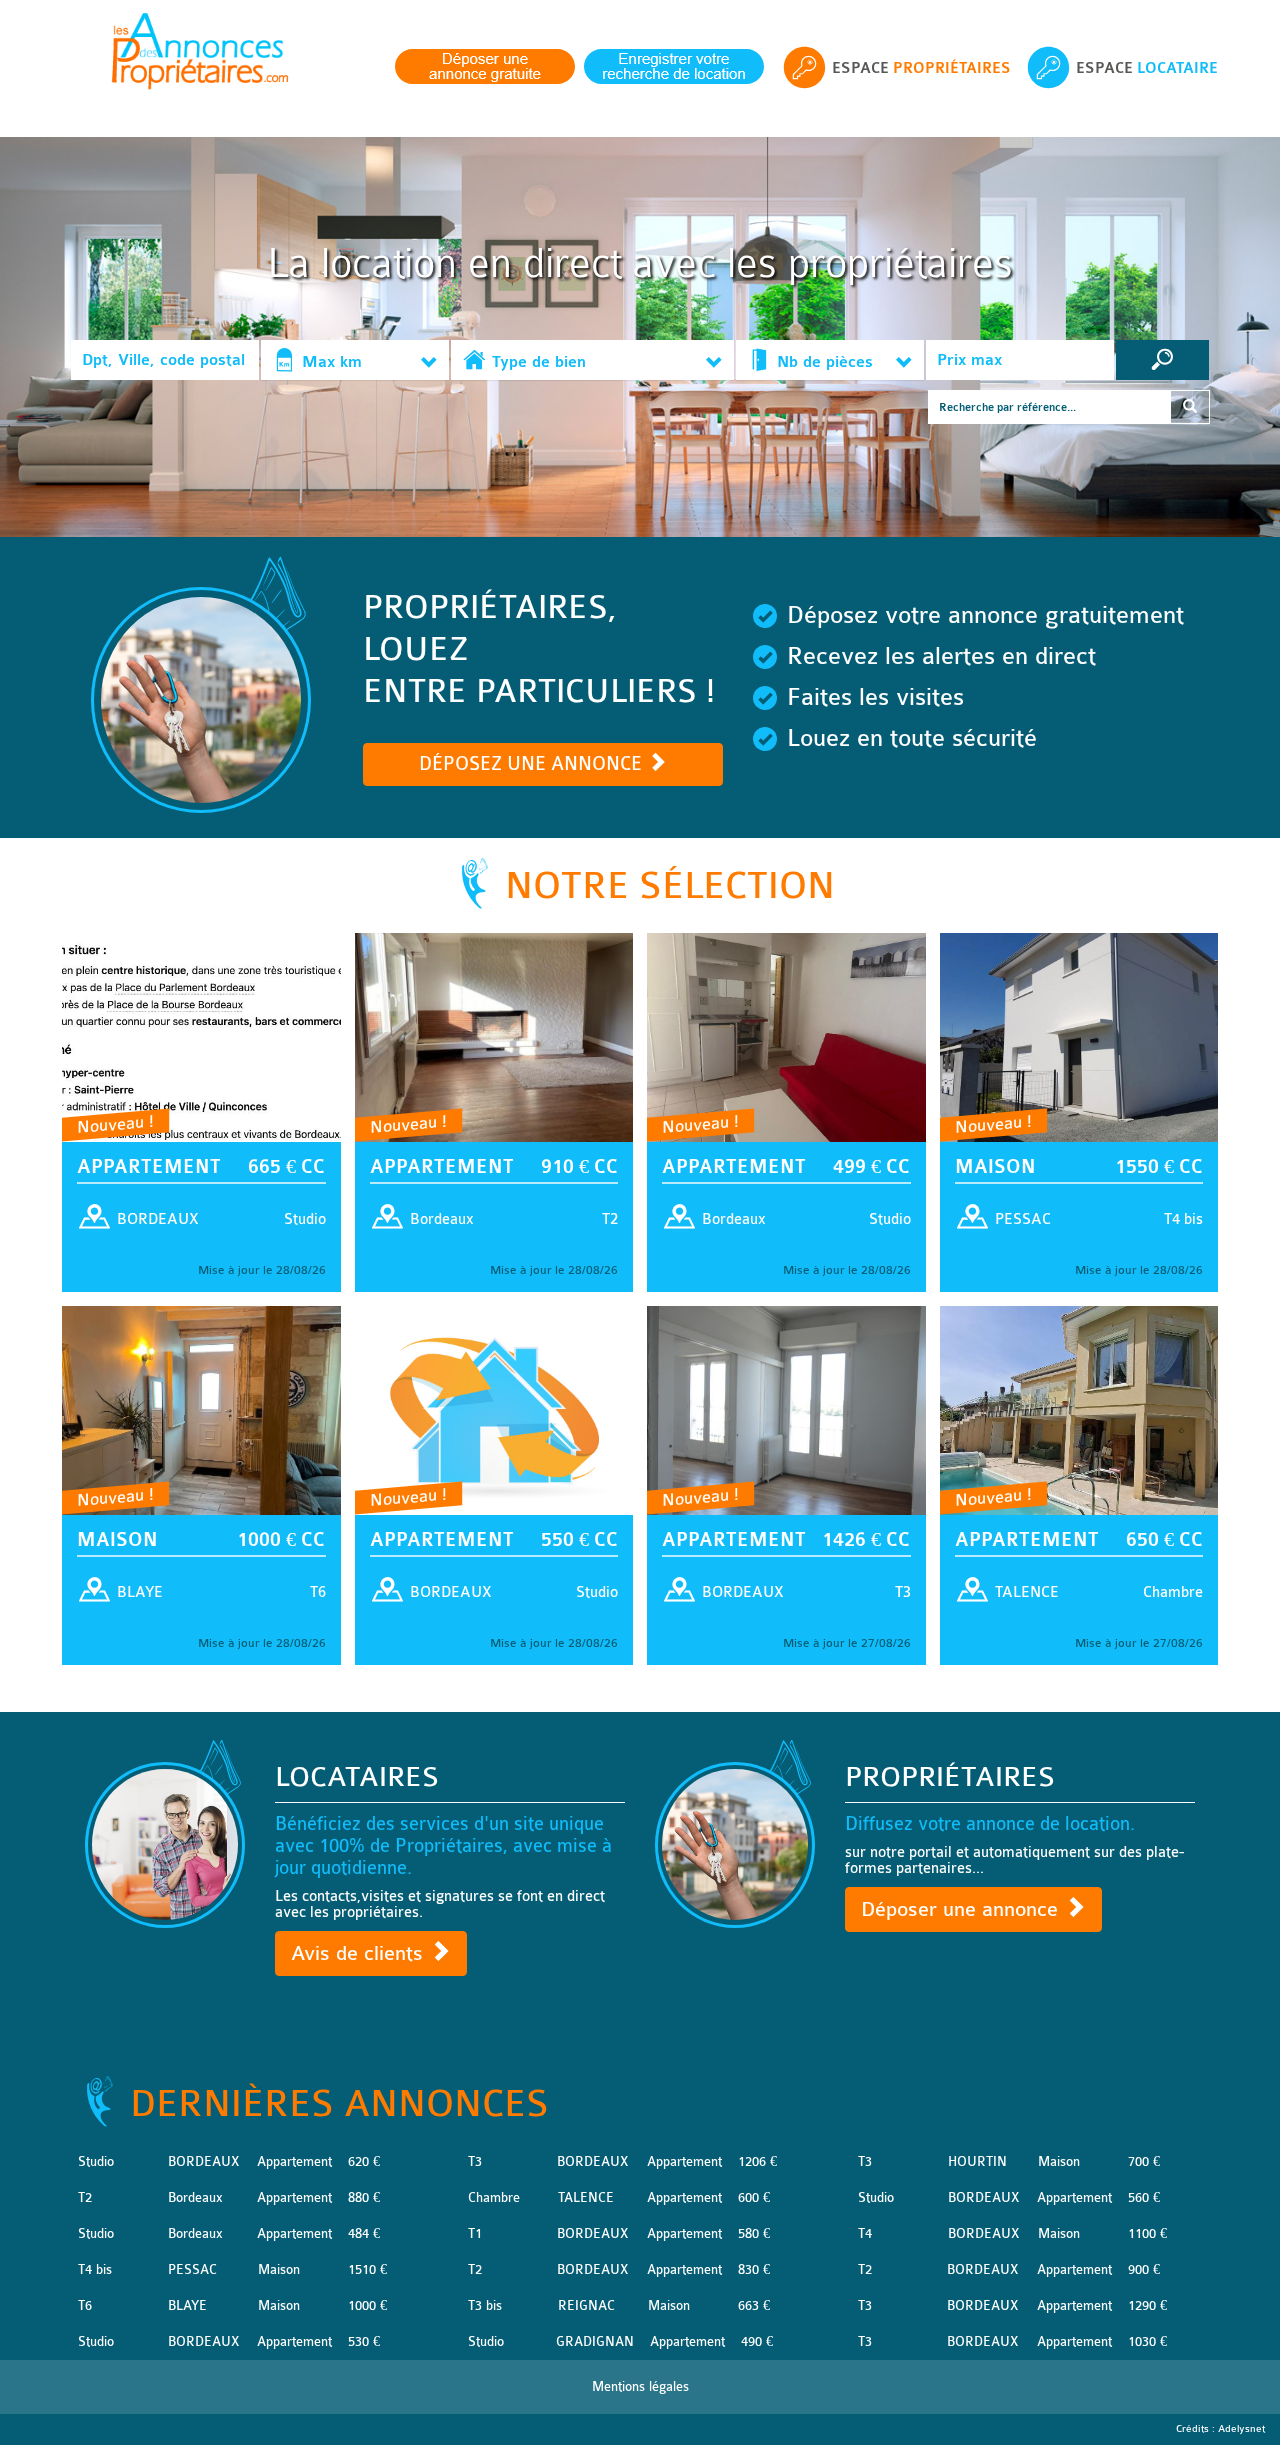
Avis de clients (360, 1953)
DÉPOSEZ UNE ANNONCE (533, 764)
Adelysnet (1241, 2429)
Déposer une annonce (962, 1909)
